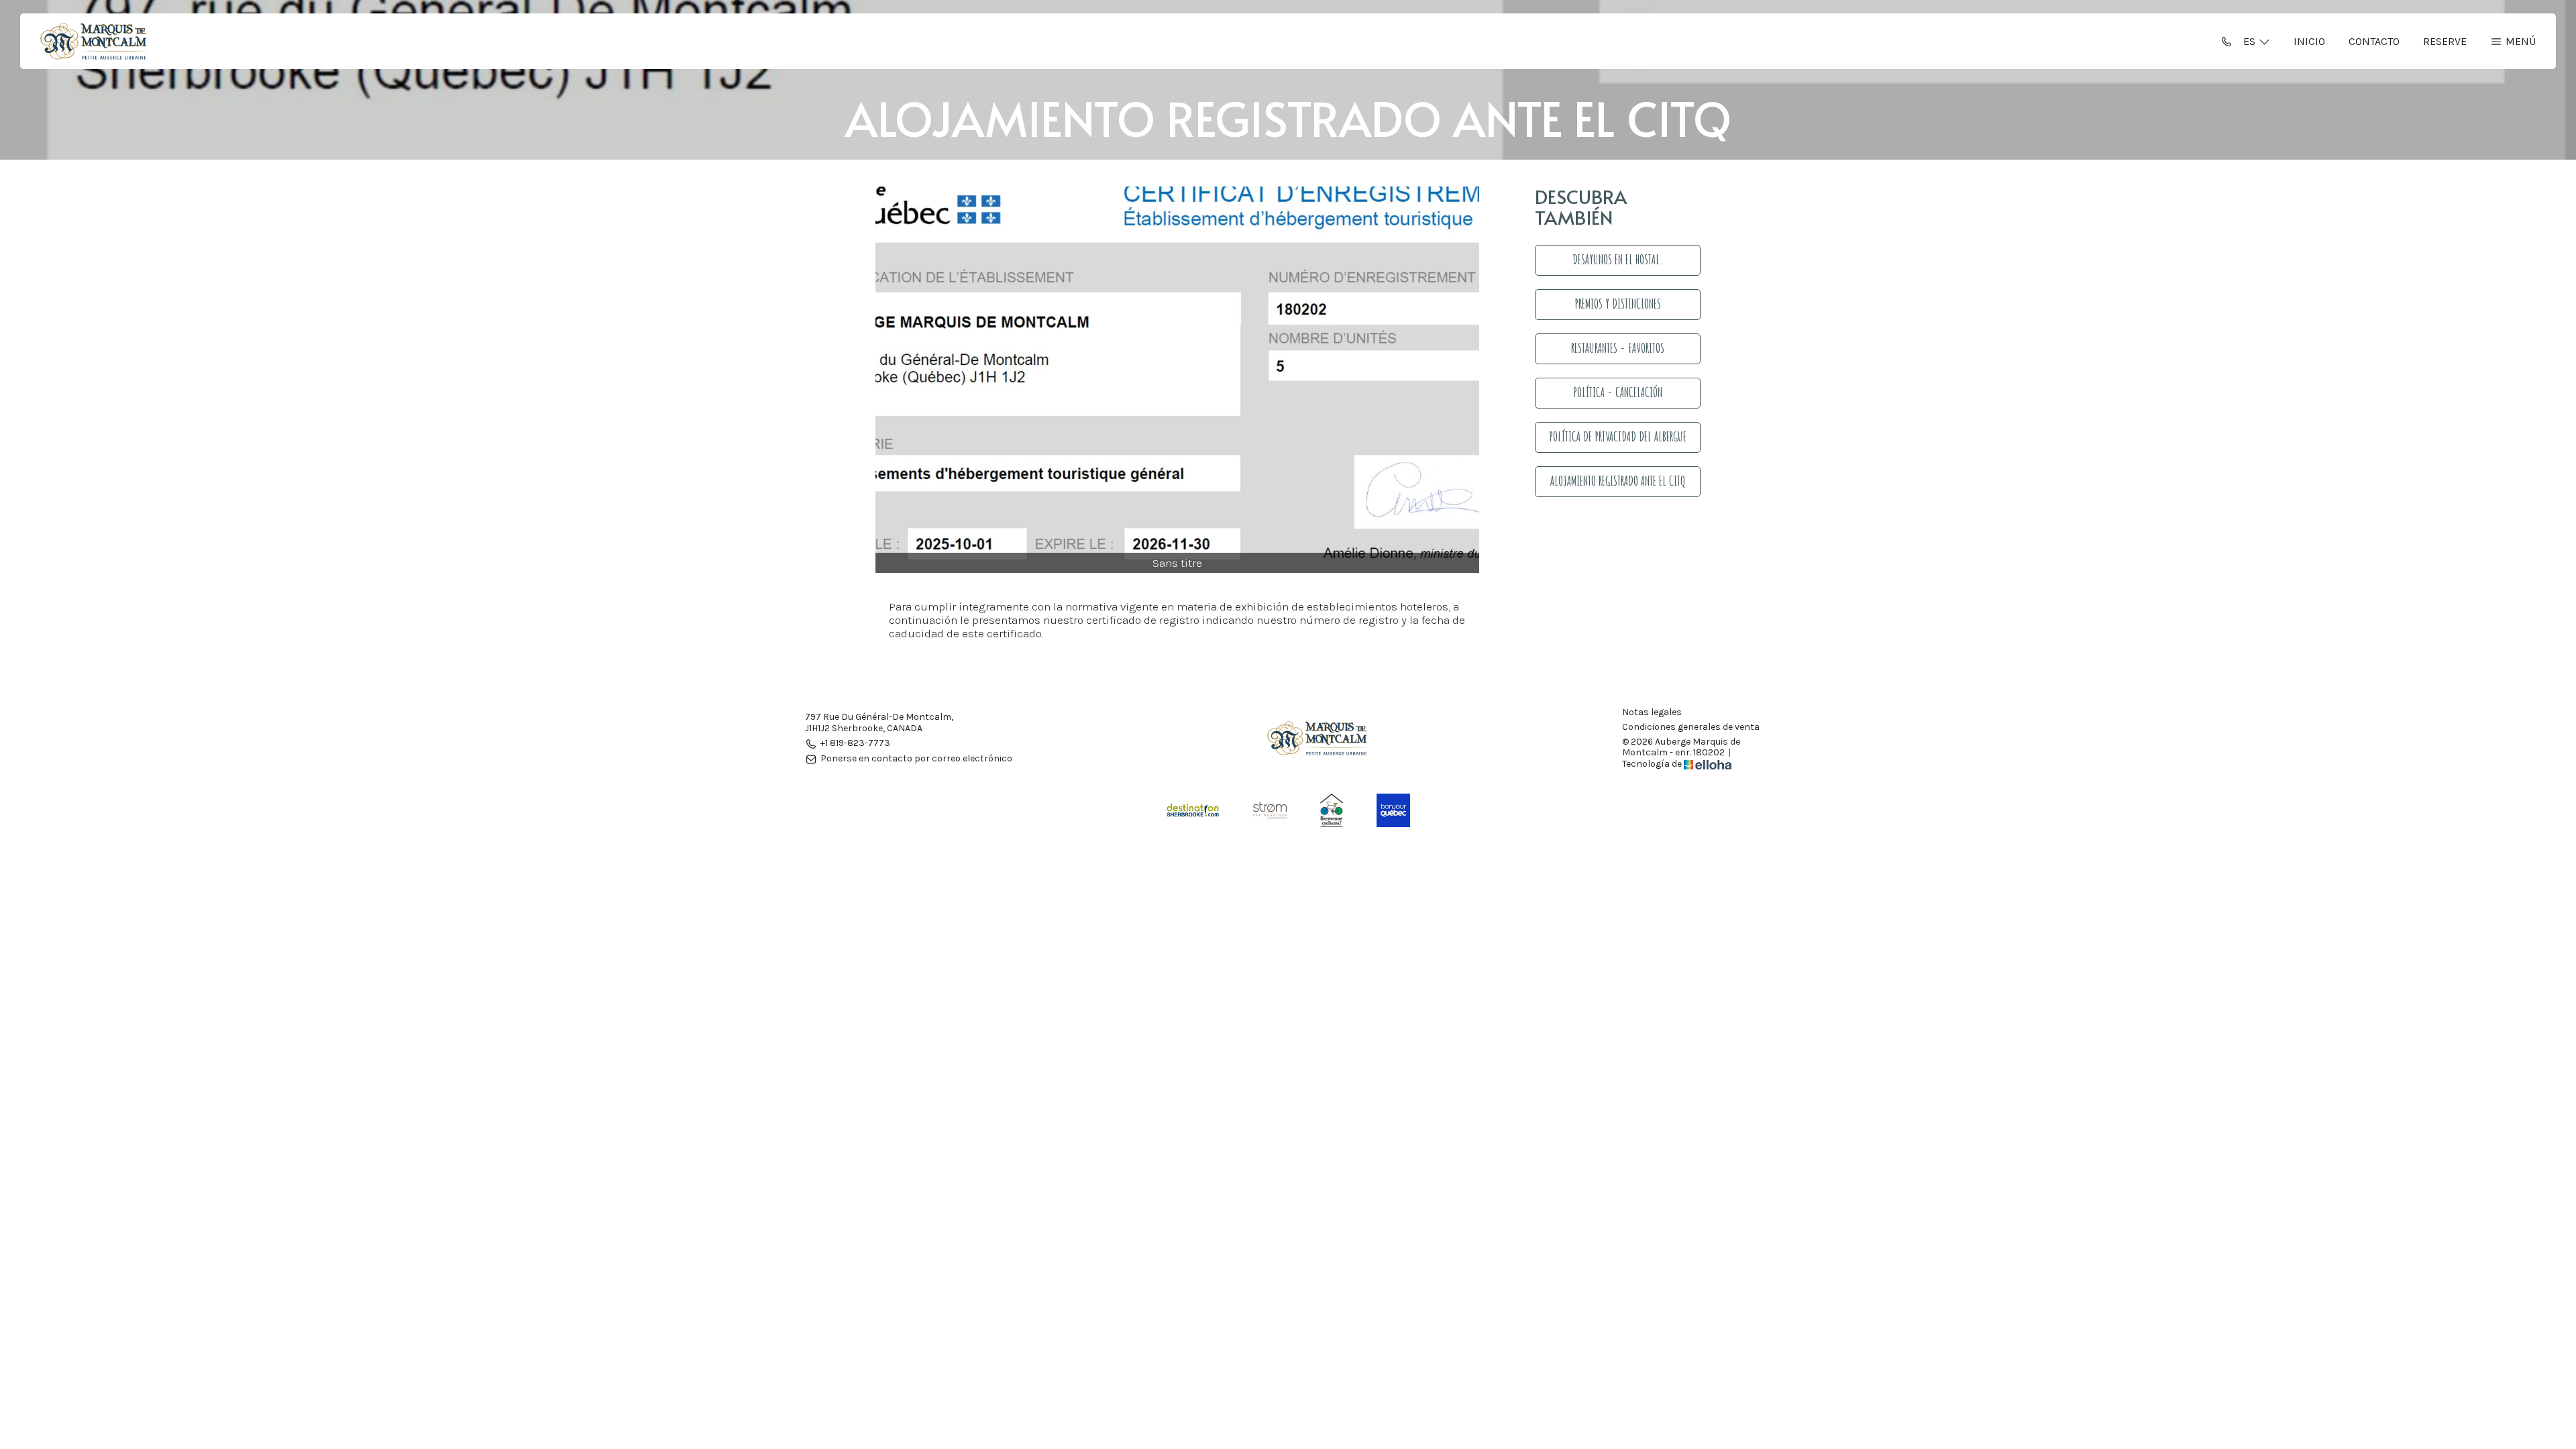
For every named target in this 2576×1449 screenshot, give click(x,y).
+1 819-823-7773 (855, 744)
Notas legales (1652, 712)
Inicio (2309, 41)
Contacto (2374, 41)
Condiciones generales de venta (1691, 727)
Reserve (2445, 41)
